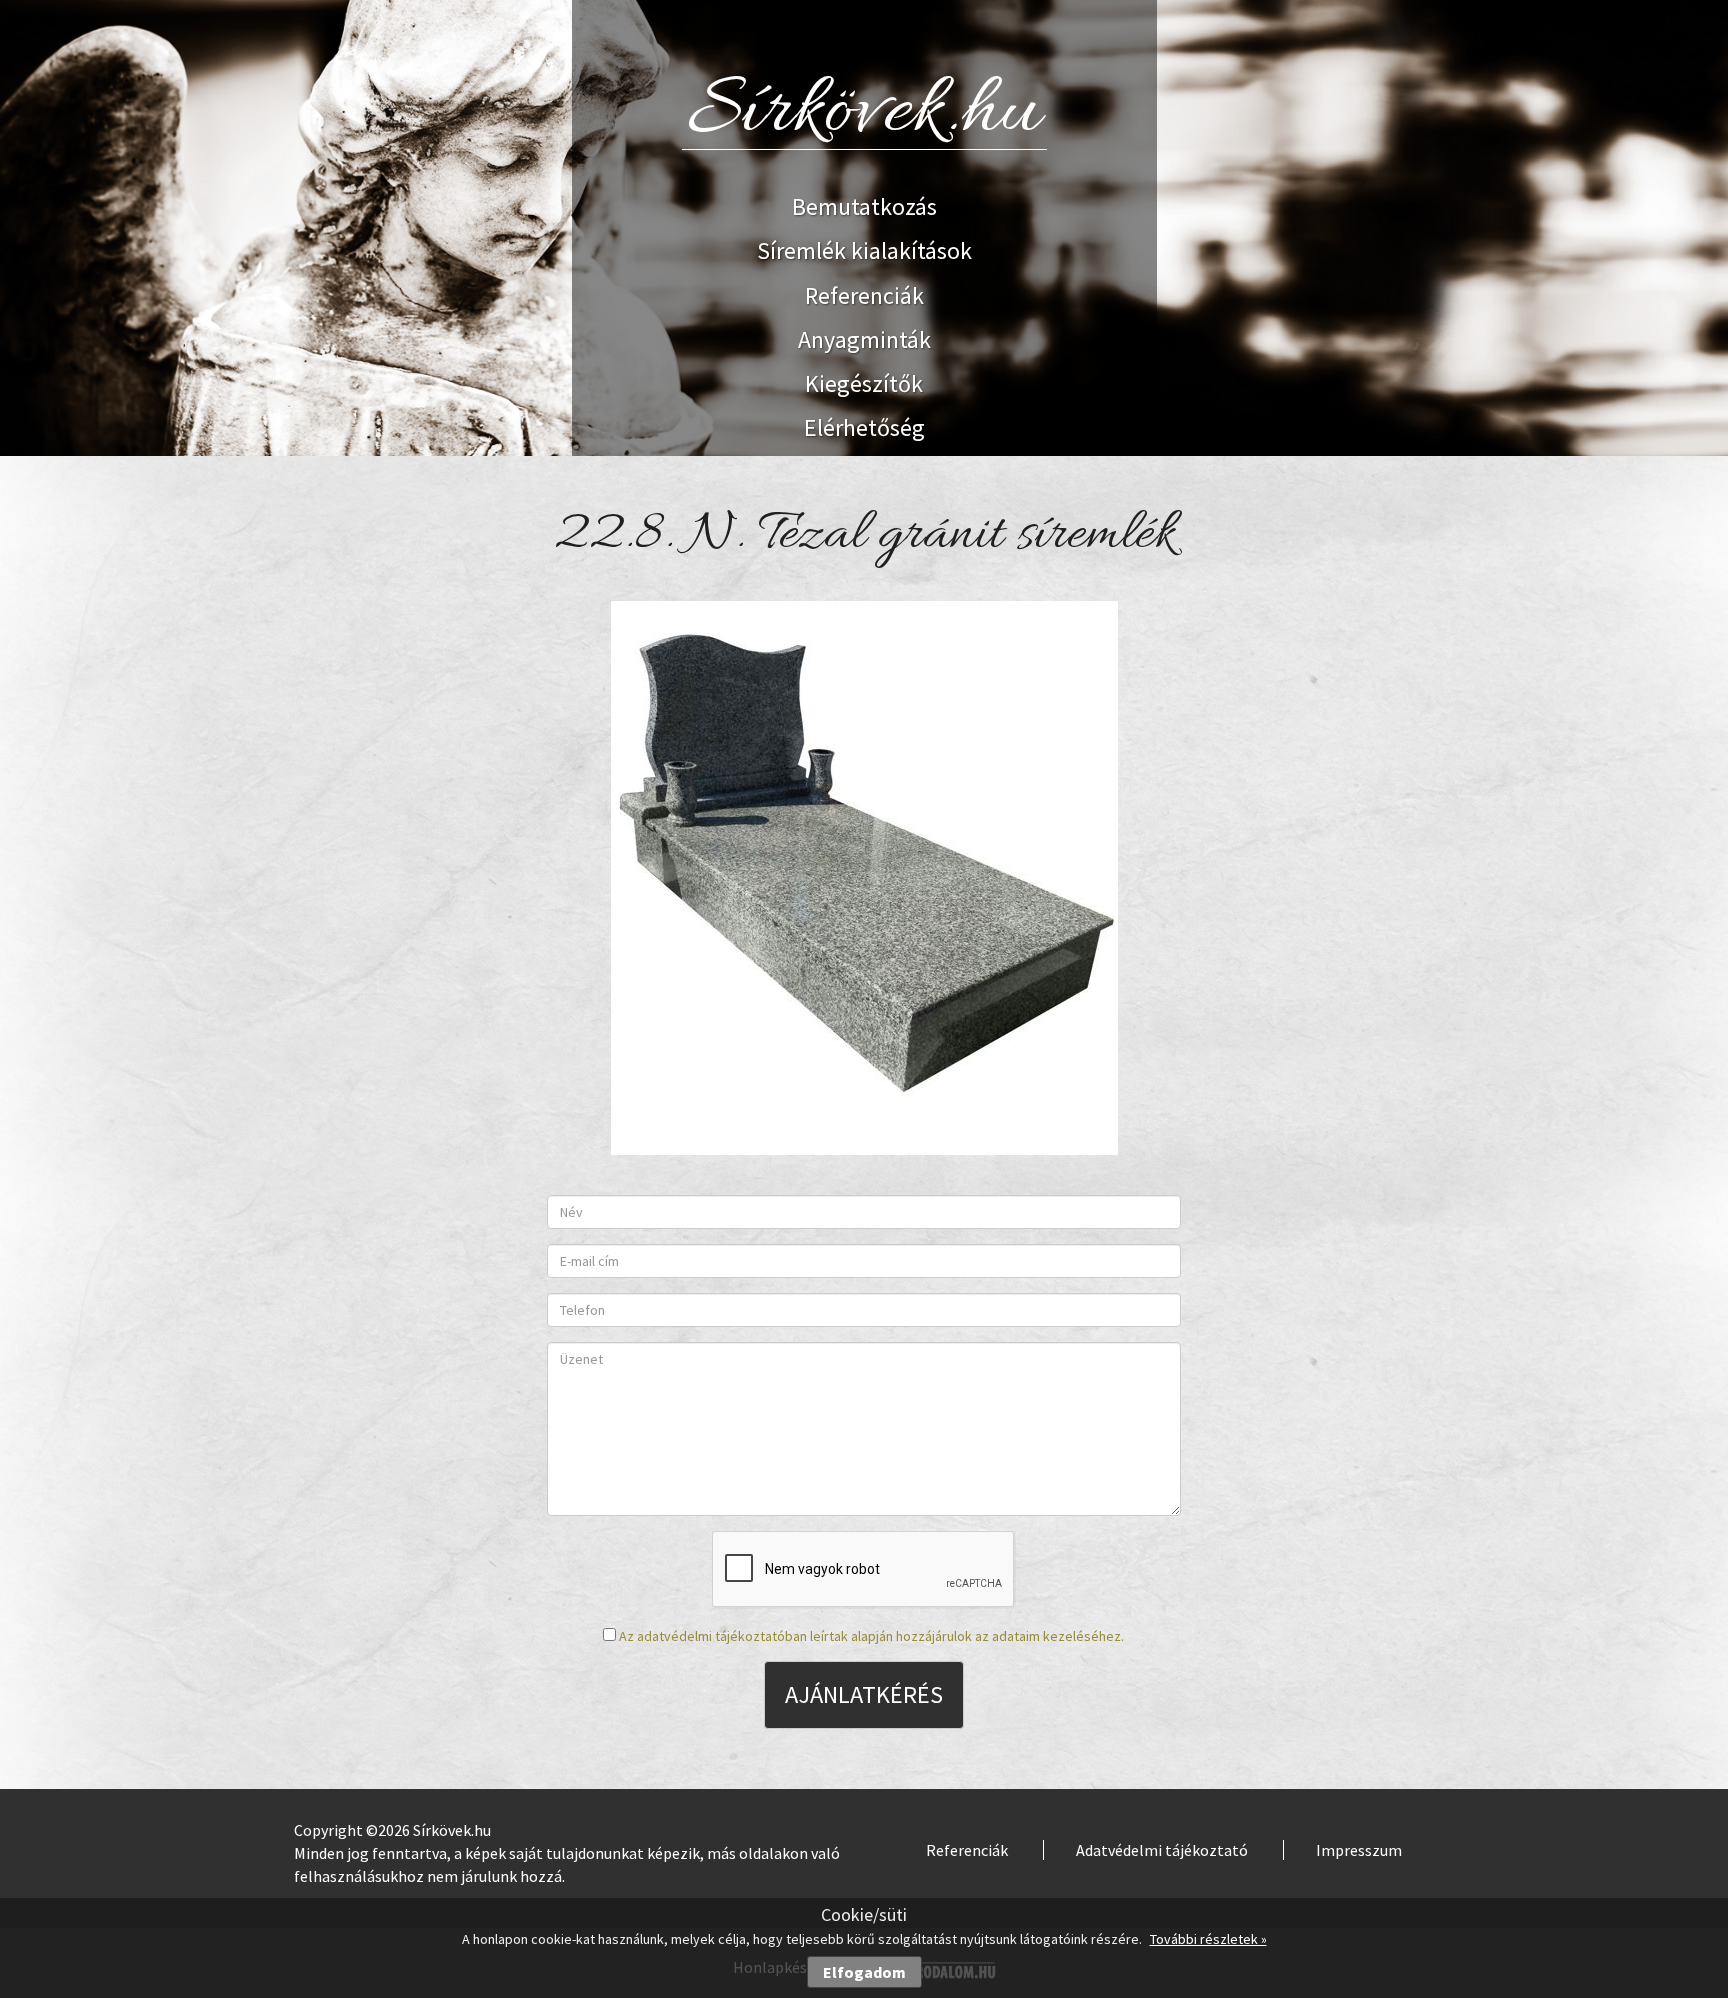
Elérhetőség (864, 427)
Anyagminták (864, 339)
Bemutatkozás (864, 206)
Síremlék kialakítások (864, 250)
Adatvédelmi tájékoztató (1162, 1850)
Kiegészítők (864, 383)
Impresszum (1359, 1850)
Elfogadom (864, 1972)
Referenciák (864, 295)
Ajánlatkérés (864, 1694)
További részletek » (1208, 1939)
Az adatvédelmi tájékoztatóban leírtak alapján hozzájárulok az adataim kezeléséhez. (871, 1636)
